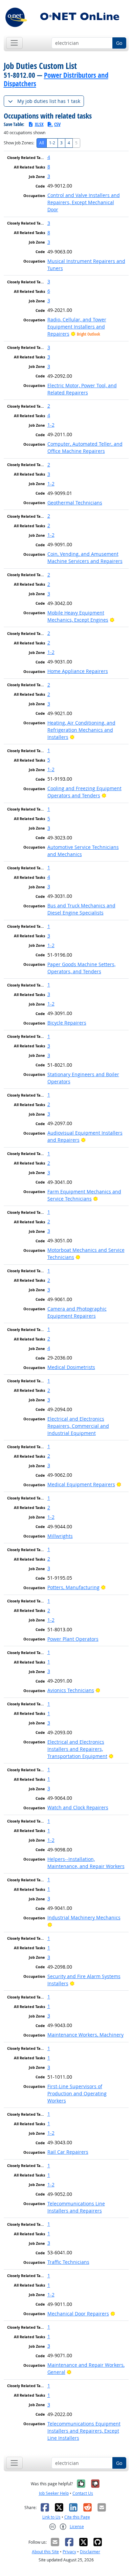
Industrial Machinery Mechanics (84, 1917)
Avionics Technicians (71, 1690)
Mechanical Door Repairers (78, 2314)
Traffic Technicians (68, 2262)
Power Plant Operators (73, 1639)
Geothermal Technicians (75, 503)
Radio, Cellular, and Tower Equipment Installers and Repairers (77, 327)
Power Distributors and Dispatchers (56, 79)
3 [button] (49, 176)
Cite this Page (77, 2517)
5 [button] (49, 760)
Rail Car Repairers (68, 2152)
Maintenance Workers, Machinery (85, 2035)
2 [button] (49, 406)
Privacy (69, 2552)
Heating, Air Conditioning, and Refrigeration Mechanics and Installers (81, 730)
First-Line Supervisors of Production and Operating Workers (77, 2093)
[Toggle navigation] (14, 43)
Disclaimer (90, 2552)
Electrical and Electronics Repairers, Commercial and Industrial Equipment (78, 1426)
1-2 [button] (51, 425)
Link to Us (51, 2517)
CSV (57, 124)
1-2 (52, 143)
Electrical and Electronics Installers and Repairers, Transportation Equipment (77, 1749)
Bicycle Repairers (67, 1023)
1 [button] (49, 750)
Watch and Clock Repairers (78, 1807)
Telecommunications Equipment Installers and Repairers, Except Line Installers (84, 2431)
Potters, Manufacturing (73, 1587)
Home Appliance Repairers (78, 671)
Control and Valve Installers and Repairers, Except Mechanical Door (84, 202)
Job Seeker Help (54, 2493)
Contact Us (83, 2493)
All (42, 143)
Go (119, 43)
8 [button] (49, 167)
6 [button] (49, 291)
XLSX (39, 124)
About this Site (45, 2552)
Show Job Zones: (19, 143)
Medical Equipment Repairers (81, 1484)
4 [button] (49, 157)
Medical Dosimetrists (71, 1367)
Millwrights (60, 1536)
